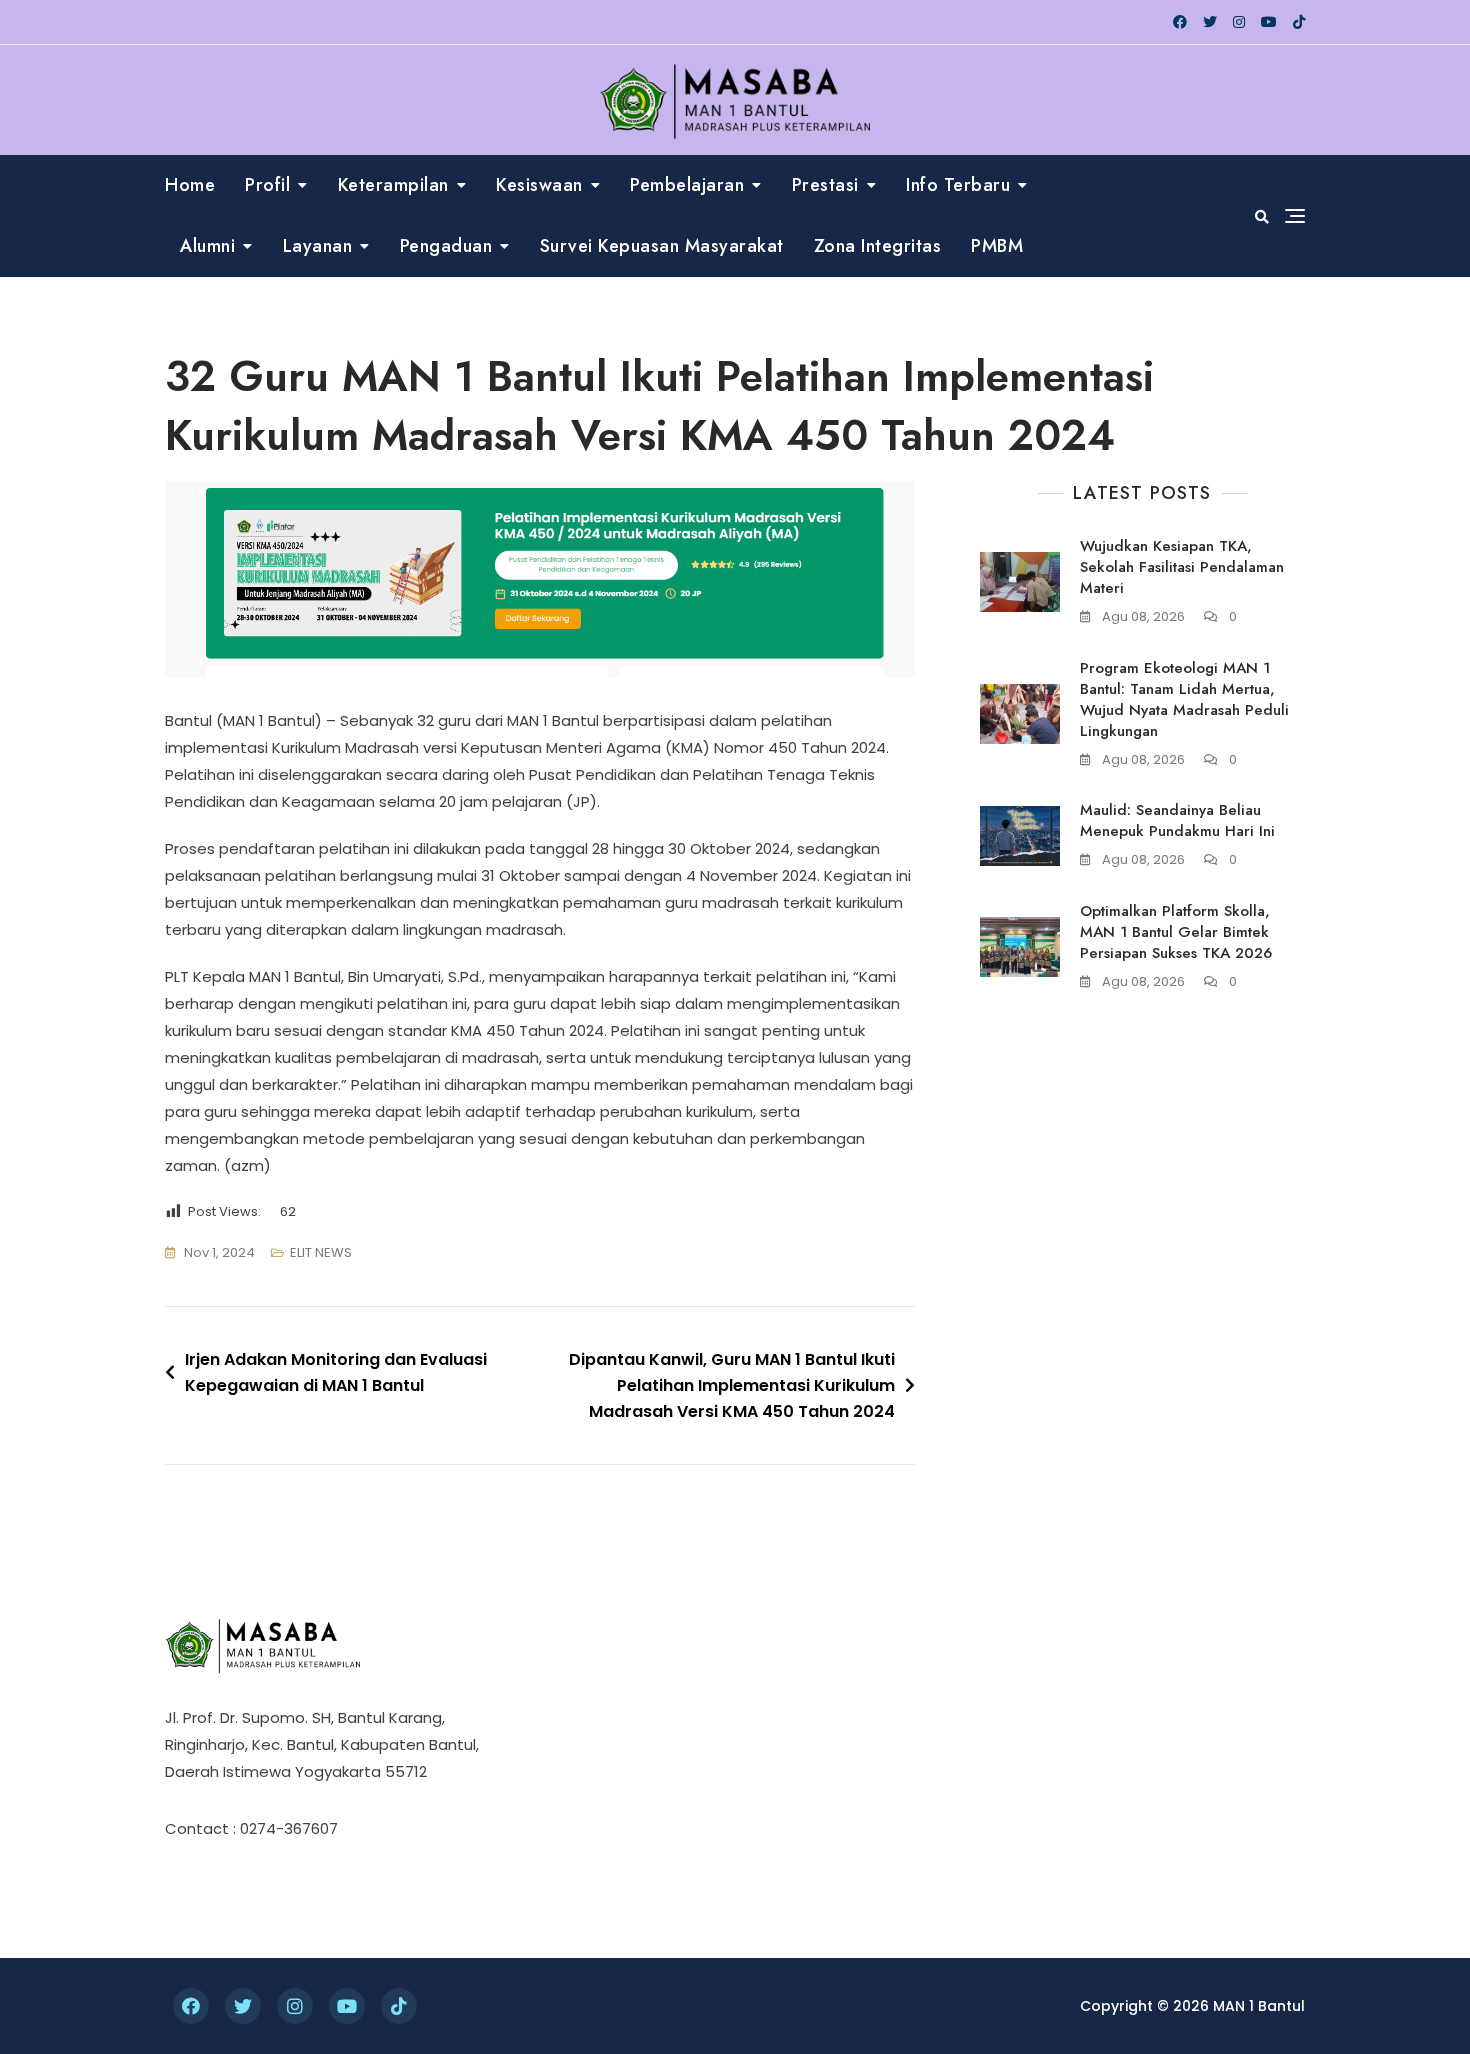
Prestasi (825, 185)
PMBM (997, 246)
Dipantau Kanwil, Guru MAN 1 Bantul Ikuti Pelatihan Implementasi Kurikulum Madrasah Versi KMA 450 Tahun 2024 (732, 1385)
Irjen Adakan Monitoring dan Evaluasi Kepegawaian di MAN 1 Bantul (336, 1372)
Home (190, 185)
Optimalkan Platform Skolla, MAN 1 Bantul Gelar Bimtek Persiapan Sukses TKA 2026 (1176, 932)
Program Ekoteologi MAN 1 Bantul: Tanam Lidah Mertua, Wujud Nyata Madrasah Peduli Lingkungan (1184, 699)
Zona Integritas (878, 246)
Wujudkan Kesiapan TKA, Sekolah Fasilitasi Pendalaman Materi (1182, 567)
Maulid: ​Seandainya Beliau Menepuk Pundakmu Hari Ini (1177, 820)
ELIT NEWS (321, 1252)
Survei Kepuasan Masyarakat (662, 246)
